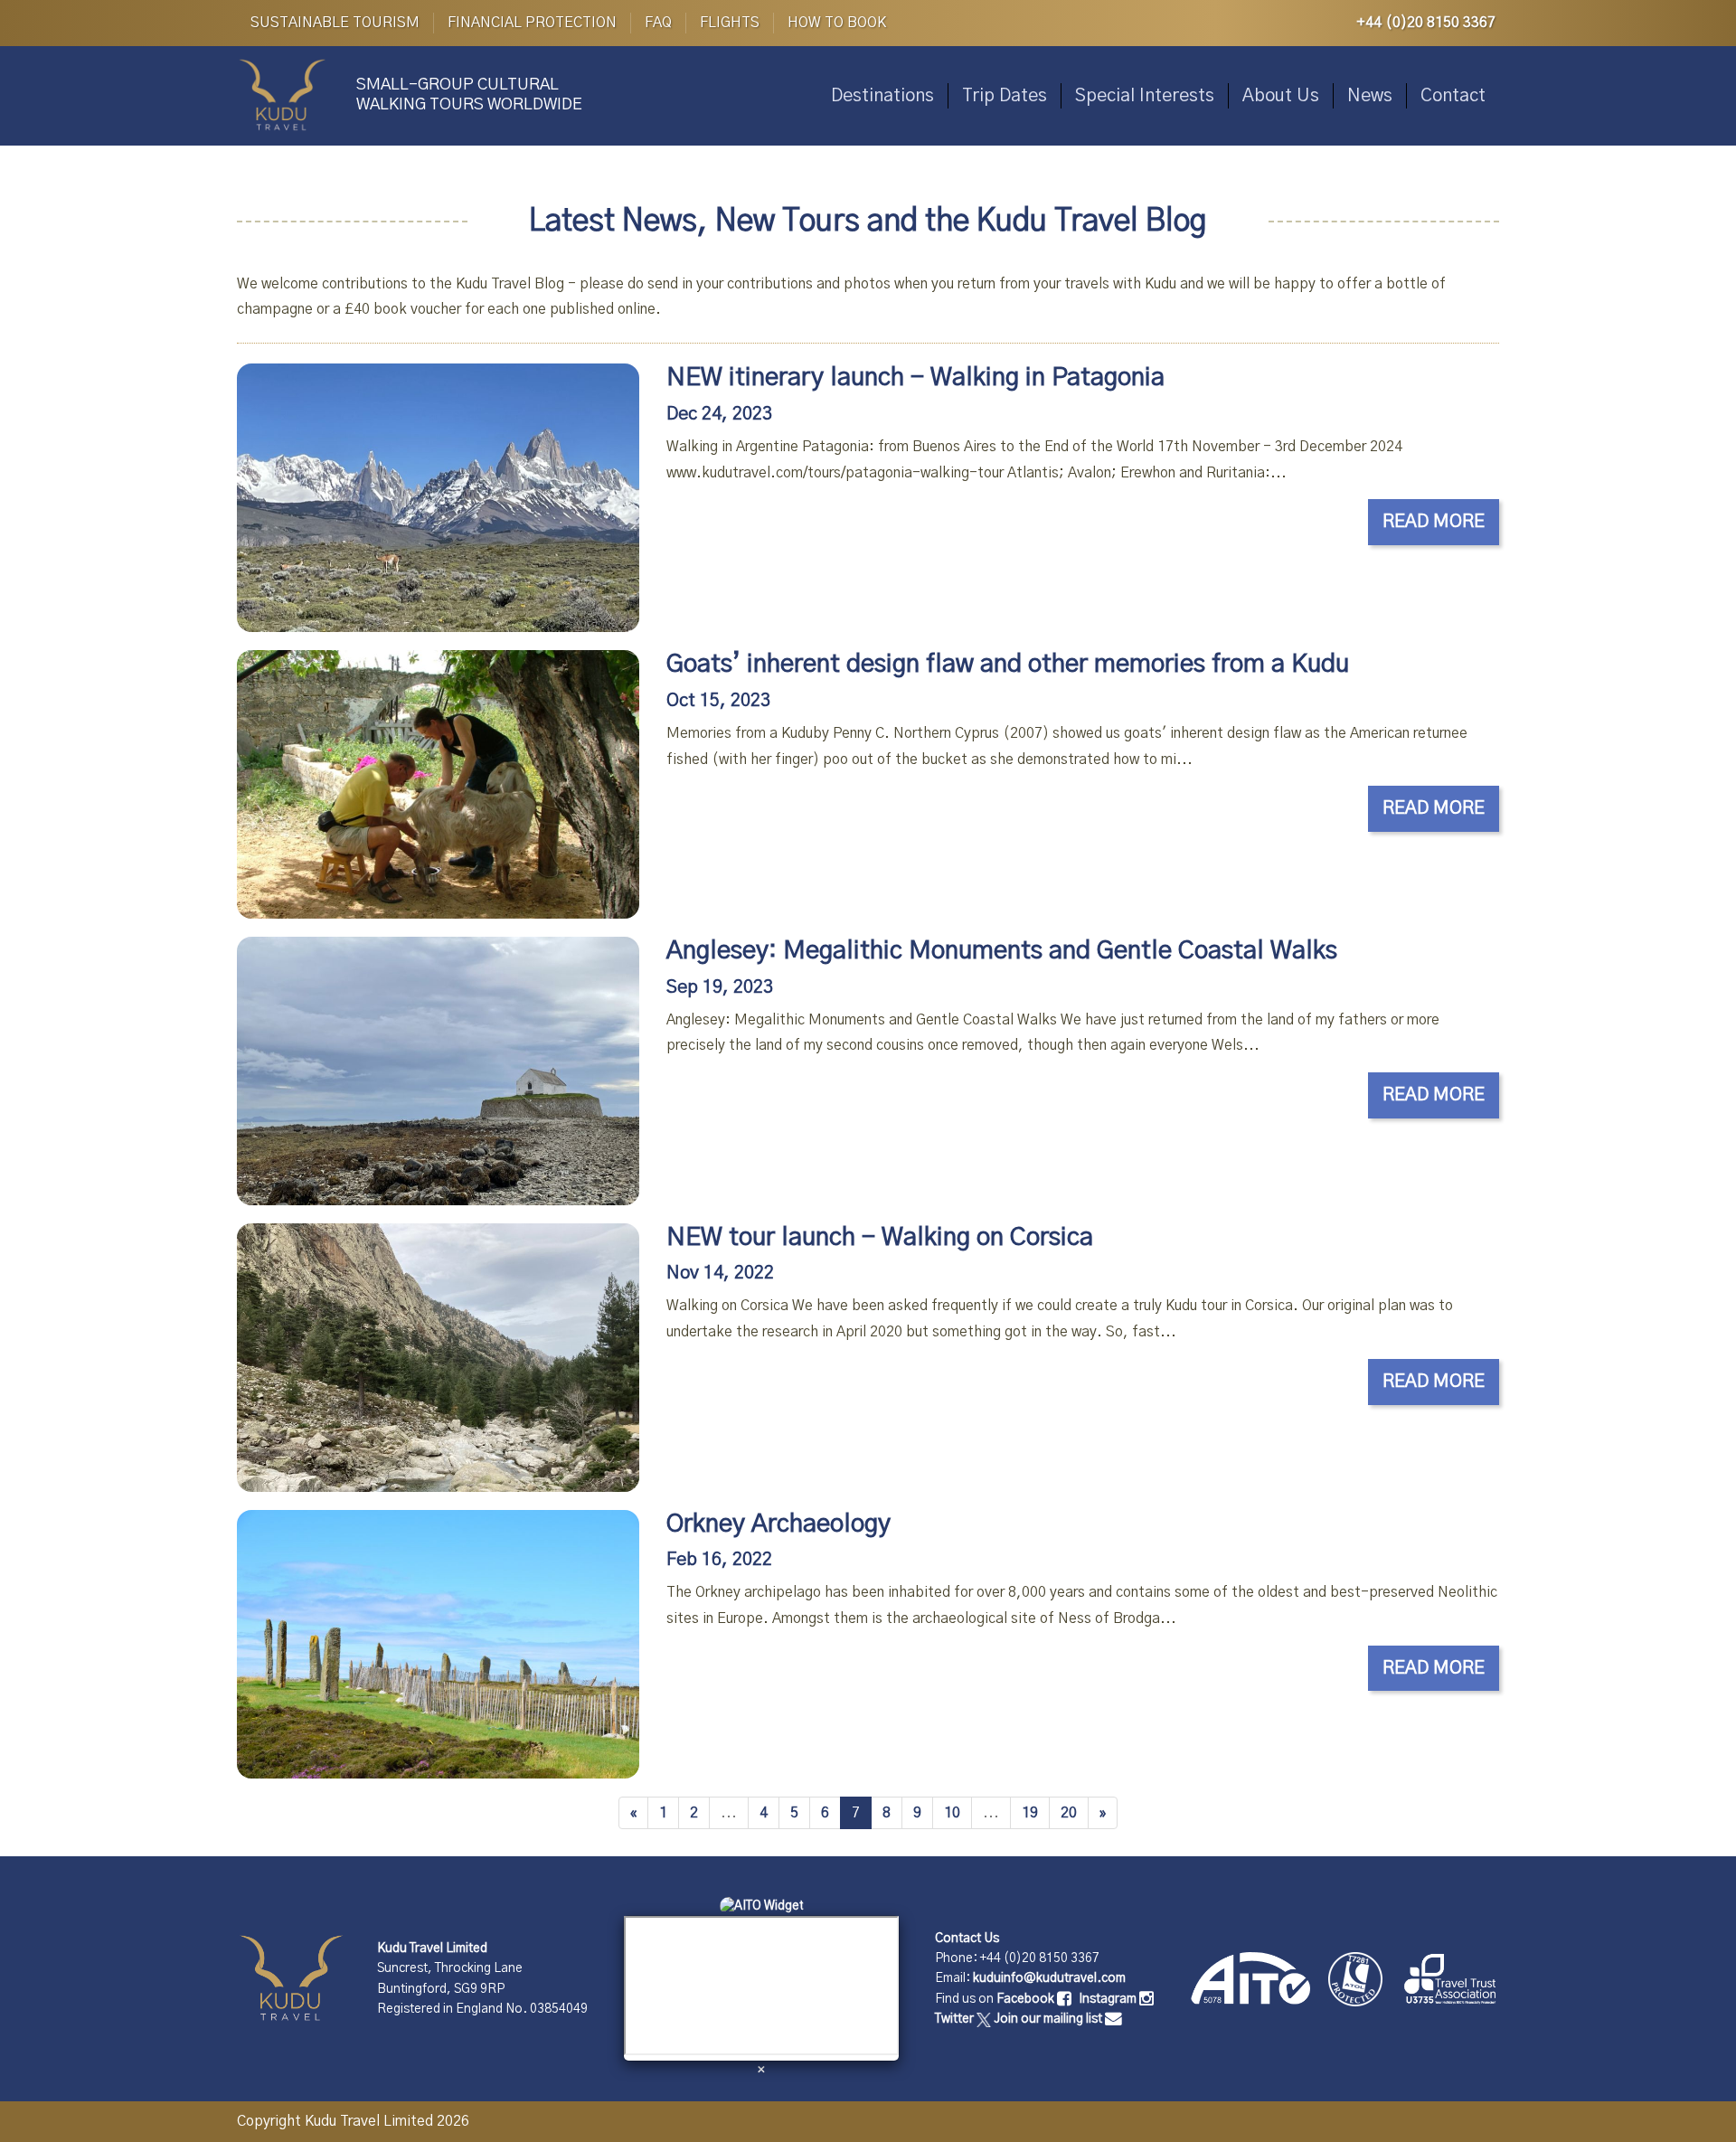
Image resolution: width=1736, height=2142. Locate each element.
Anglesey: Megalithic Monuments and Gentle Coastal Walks (1002, 951)
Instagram (1109, 1999)
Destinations (882, 96)
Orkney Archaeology (778, 1524)
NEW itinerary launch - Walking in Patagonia (915, 378)
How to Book (837, 23)
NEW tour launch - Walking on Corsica (880, 1238)
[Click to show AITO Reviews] (762, 1905)
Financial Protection (532, 23)
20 (1069, 1813)
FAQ (658, 23)
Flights (730, 23)
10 (952, 1813)
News (1370, 96)
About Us (1281, 96)
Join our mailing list (1049, 2019)
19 (1030, 1813)
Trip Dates (1005, 96)
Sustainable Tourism (335, 23)
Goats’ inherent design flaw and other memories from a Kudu (1008, 665)
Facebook (1027, 1999)
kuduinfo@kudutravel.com (1049, 1978)
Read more (1434, 522)
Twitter (956, 2019)
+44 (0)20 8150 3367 (1426, 23)
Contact (1453, 96)
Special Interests (1145, 96)
